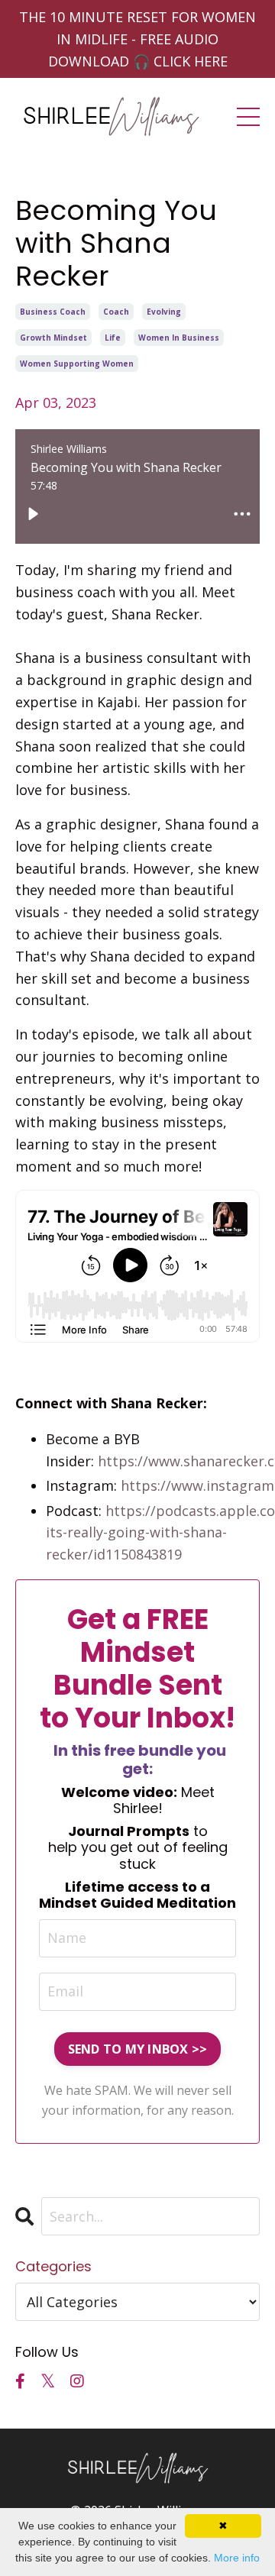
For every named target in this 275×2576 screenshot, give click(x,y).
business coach (53, 312)
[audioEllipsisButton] (242, 513)
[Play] (33, 513)
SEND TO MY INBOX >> (138, 2049)
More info (237, 2558)
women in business (179, 338)
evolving (164, 312)
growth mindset (53, 338)
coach (116, 312)
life (113, 338)
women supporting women (77, 364)
